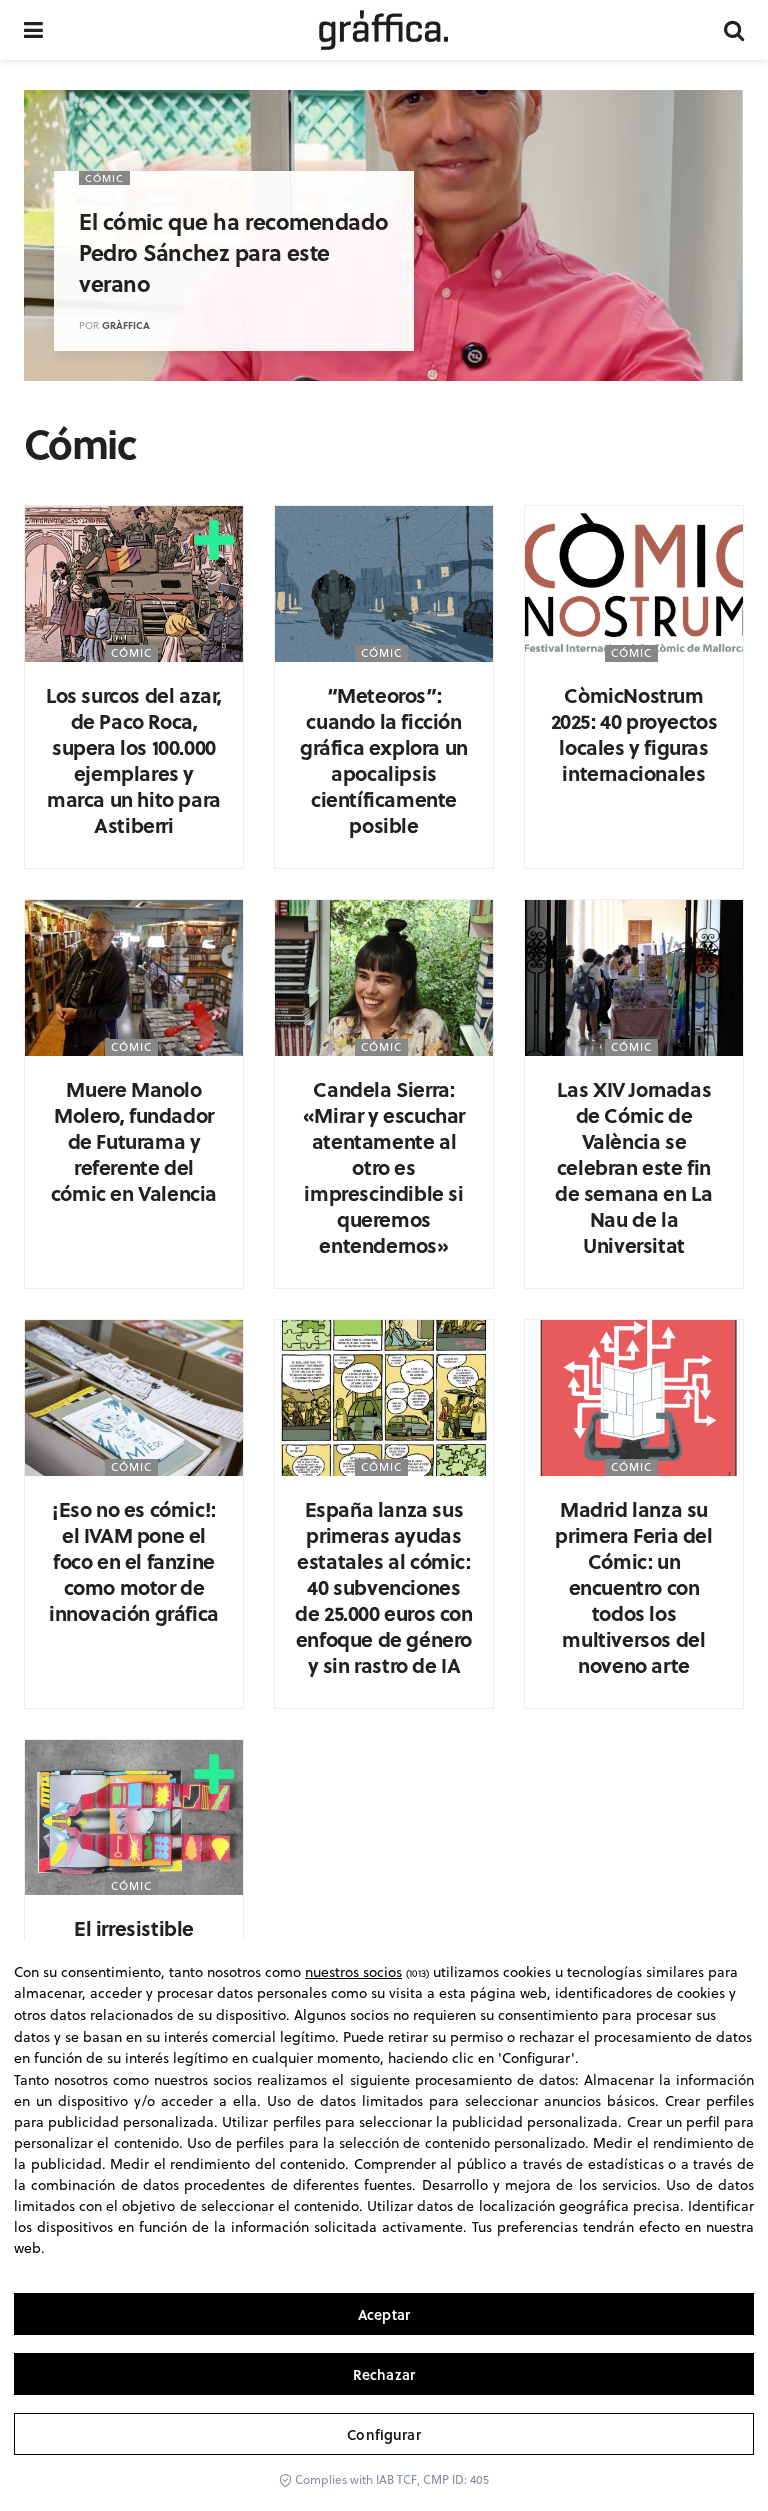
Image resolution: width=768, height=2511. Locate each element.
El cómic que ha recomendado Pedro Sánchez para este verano (233, 252)
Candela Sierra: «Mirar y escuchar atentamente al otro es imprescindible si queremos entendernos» (384, 1166)
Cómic (104, 178)
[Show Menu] (33, 30)
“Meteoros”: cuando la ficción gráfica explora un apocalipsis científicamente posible (384, 759)
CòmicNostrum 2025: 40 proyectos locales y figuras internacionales (634, 733)
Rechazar (384, 2374)
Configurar (383, 2434)
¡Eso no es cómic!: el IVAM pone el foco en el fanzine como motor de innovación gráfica (134, 1560)
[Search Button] (734, 30)
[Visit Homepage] (383, 30)
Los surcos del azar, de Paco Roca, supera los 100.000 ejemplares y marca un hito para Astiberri (134, 759)
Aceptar (384, 2314)
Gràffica (126, 325)
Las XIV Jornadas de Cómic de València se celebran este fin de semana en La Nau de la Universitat (634, 1166)
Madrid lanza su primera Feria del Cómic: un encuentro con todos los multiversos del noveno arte (633, 1586)
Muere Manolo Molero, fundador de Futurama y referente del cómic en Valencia (134, 1140)
